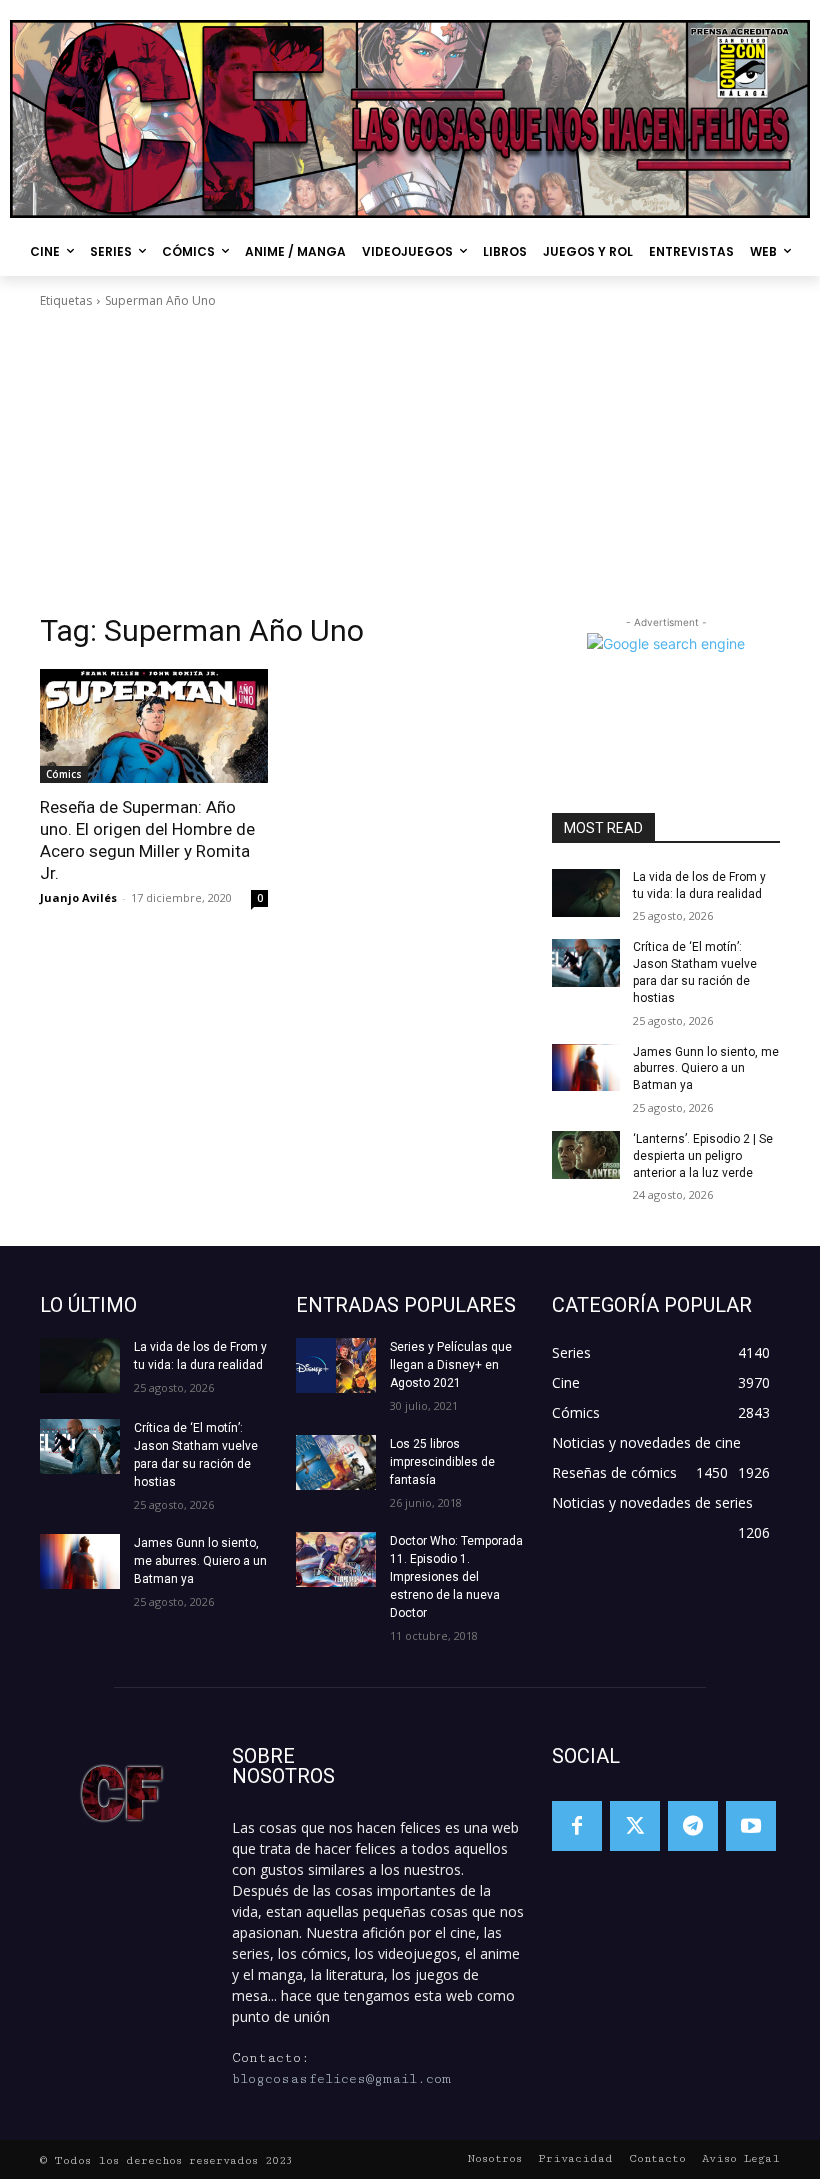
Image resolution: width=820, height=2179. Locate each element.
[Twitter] (635, 1826)
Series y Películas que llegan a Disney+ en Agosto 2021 (451, 1365)
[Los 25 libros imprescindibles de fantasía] (336, 1462)
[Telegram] (693, 1826)
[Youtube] (751, 1826)
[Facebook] (577, 1826)
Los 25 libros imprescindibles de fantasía (442, 1462)
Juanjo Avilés (78, 897)
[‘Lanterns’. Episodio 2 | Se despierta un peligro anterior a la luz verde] (586, 1155)
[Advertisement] (410, 461)
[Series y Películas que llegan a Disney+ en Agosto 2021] (336, 1365)
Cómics (64, 774)
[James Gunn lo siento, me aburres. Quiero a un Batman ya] (586, 1068)
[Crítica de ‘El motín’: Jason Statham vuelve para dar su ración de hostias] (586, 963)
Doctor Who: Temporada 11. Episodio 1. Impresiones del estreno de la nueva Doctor (456, 1577)
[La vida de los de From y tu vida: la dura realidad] (586, 893)
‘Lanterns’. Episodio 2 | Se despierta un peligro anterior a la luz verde (703, 1156)
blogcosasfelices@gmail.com (341, 2079)
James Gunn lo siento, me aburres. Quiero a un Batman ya (706, 1069)
